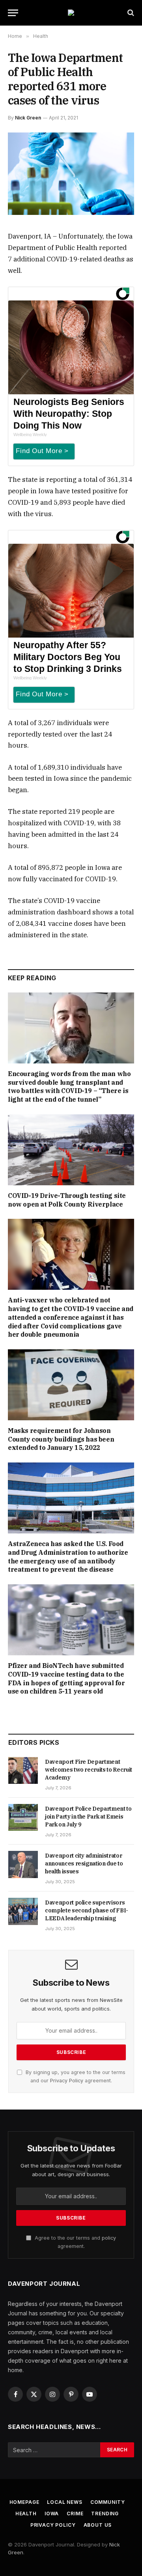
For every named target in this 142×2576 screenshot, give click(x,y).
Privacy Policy (67, 2081)
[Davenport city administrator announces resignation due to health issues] (23, 1864)
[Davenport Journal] (71, 13)
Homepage (24, 2502)
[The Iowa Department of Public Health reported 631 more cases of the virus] (71, 174)
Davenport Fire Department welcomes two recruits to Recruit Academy (89, 1770)
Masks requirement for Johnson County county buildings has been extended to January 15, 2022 (61, 1439)
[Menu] (13, 13)
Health (26, 2514)
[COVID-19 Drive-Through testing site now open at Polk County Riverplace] (71, 1150)
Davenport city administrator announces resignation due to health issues (84, 1863)
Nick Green (28, 118)
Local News (64, 2502)
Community (108, 2502)
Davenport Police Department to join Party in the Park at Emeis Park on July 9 (88, 1817)
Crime (75, 2514)
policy (109, 2238)
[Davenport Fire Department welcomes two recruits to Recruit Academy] (23, 1770)
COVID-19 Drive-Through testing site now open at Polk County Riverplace (67, 1200)
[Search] (130, 13)
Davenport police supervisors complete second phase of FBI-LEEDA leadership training (87, 1910)
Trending (105, 2514)
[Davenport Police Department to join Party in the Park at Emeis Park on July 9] (23, 1817)
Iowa (52, 2514)
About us (98, 2525)
